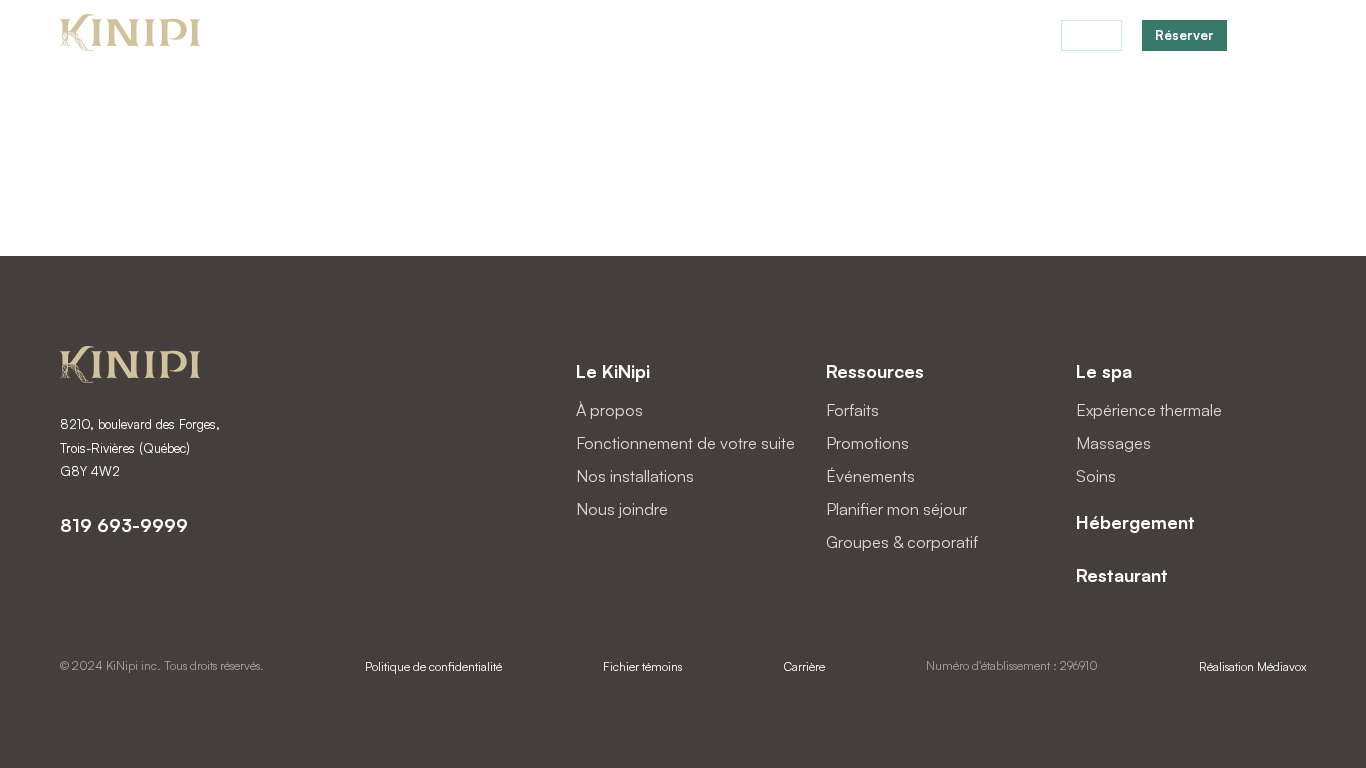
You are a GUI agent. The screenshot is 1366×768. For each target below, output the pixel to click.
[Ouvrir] (1293, 34)
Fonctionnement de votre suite (685, 443)
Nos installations (635, 476)
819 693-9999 (124, 525)
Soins (1096, 476)
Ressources (875, 371)
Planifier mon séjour (896, 509)
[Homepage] (130, 35)
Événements (870, 476)
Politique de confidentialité (433, 666)
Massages (1113, 443)
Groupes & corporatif (902, 542)
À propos (609, 410)
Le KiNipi (613, 371)
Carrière (804, 666)
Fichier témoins (642, 666)
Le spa (1104, 371)
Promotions (867, 443)
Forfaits (872, 36)
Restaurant (952, 36)
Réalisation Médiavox (1252, 666)
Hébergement (783, 36)
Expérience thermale (1149, 410)
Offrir (1091, 35)
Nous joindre (622, 509)
